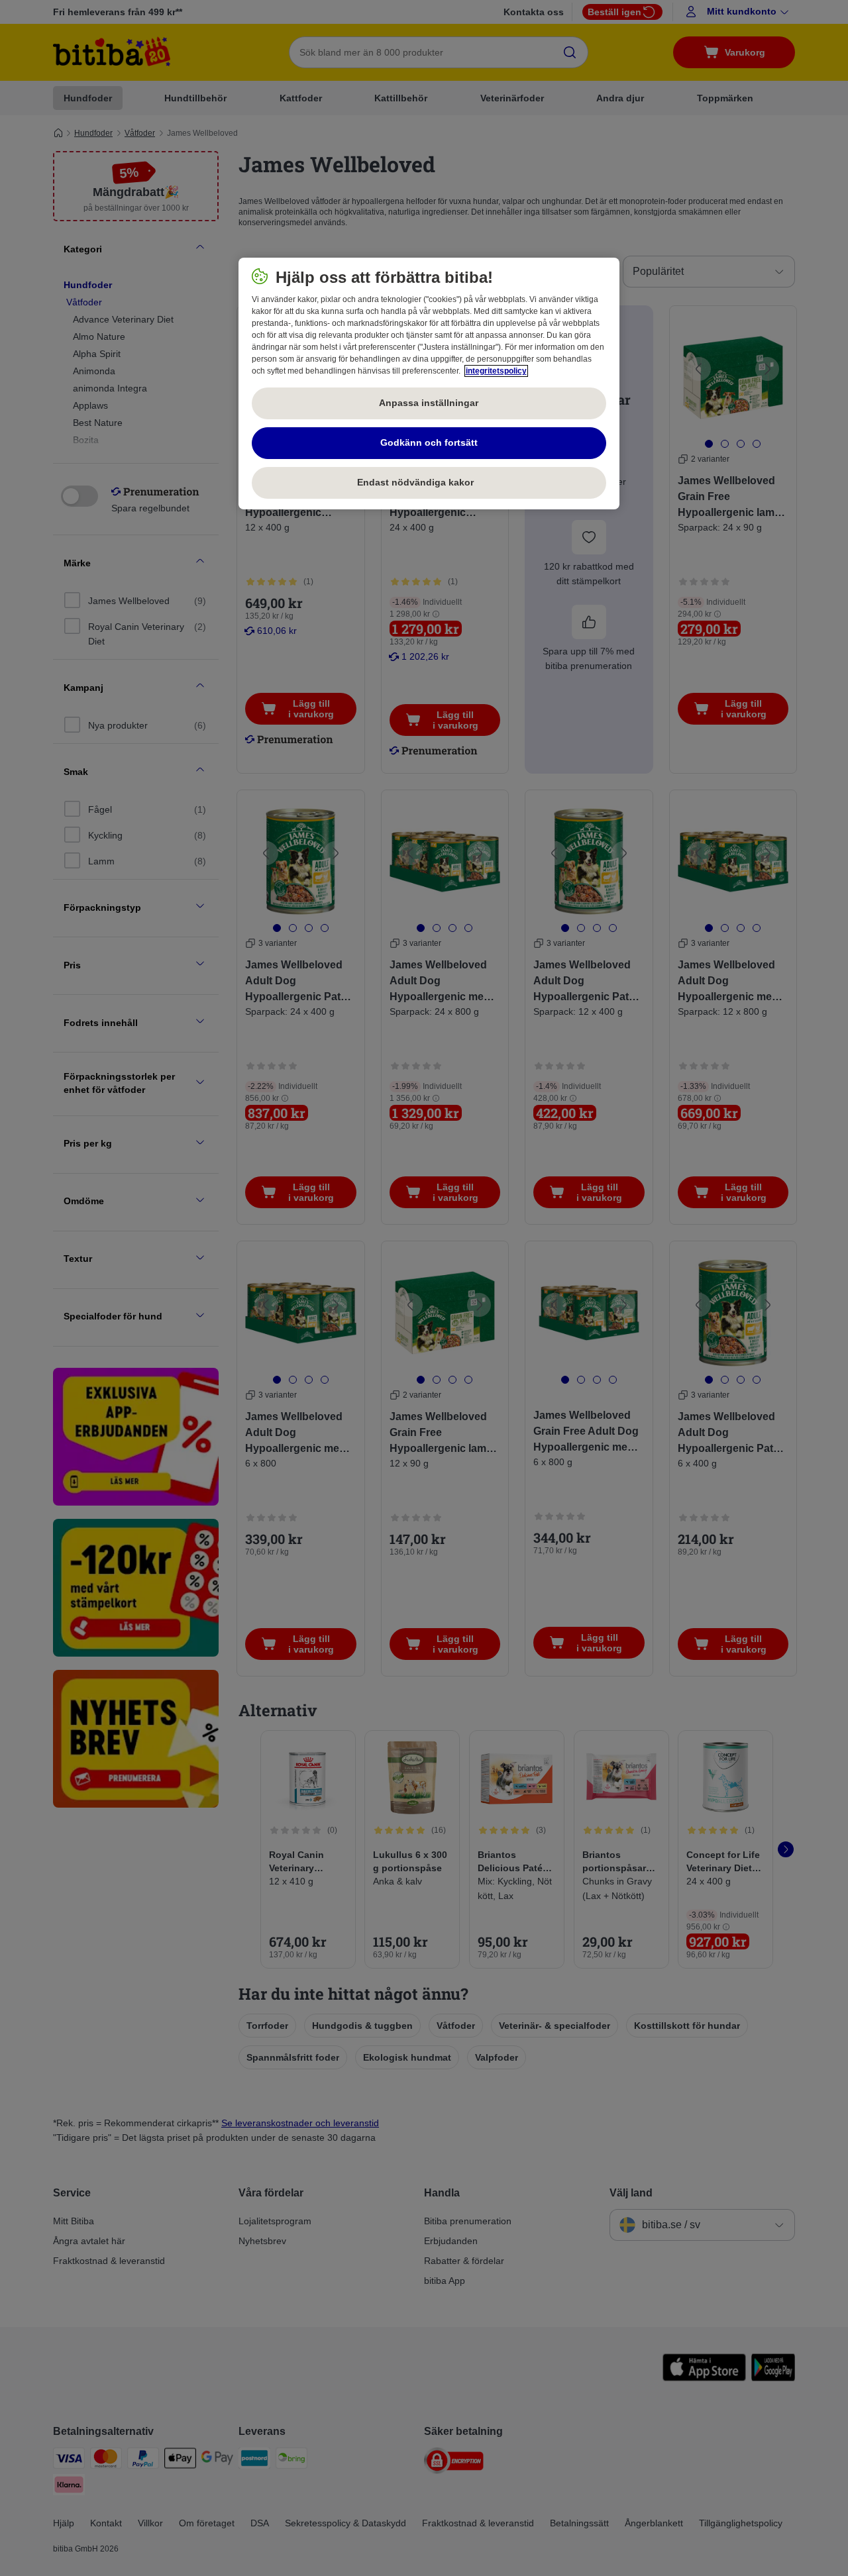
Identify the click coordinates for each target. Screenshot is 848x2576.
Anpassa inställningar (429, 403)
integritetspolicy (496, 371)
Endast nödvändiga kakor (429, 482)
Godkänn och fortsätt (429, 442)
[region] (429, 384)
